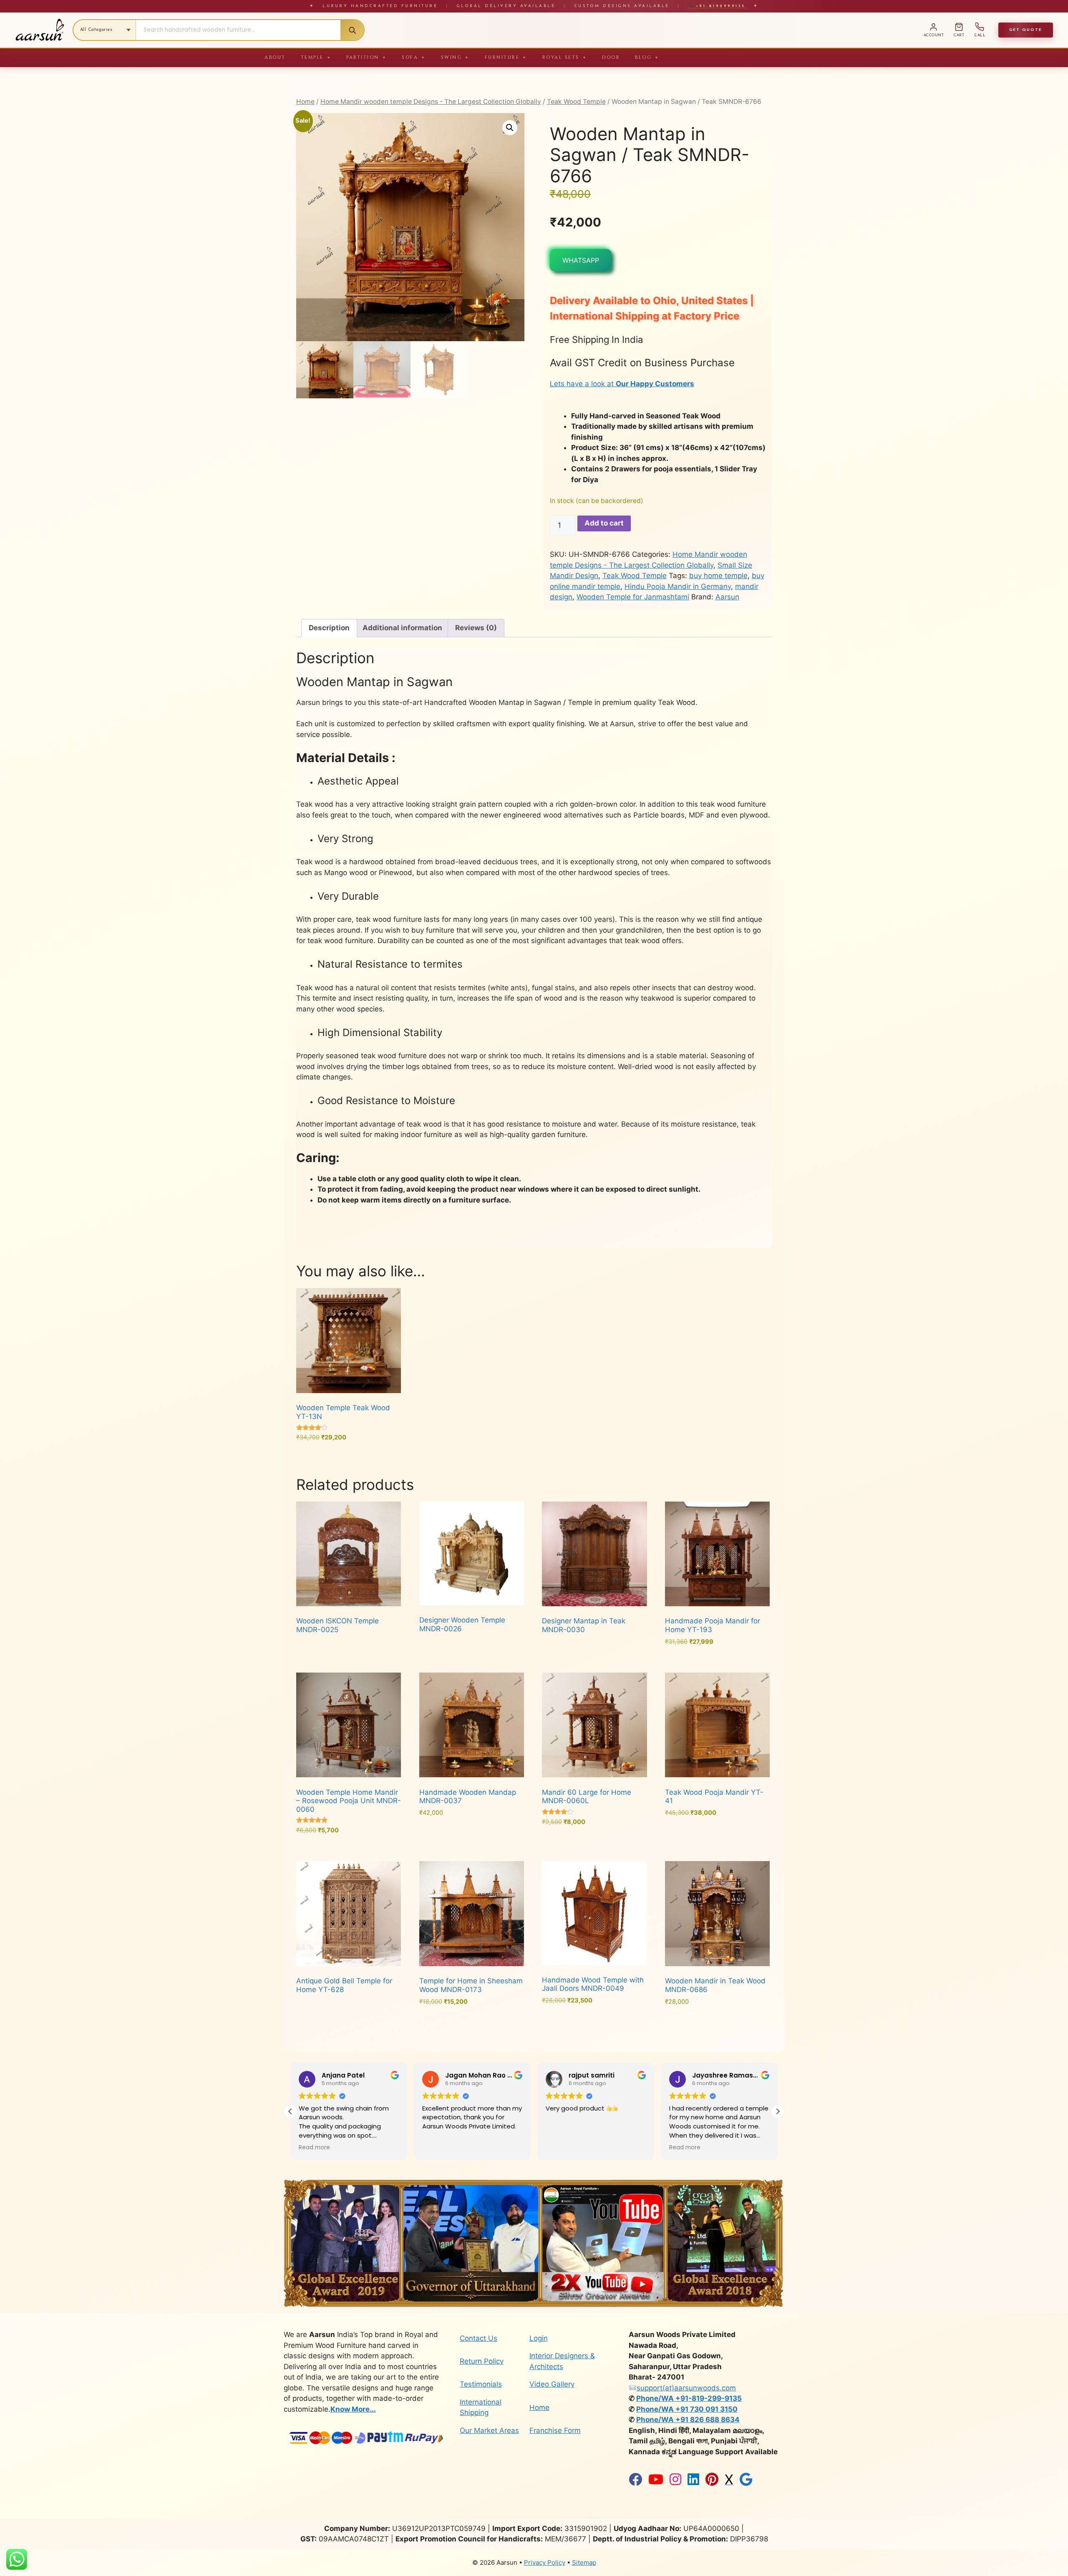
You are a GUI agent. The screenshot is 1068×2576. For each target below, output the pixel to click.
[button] (510, 128)
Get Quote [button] (1026, 30)
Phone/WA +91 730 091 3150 (687, 2409)
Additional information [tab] (402, 628)
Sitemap (584, 2562)
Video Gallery (552, 2384)
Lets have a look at (622, 384)
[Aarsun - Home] (40, 30)
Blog (647, 57)
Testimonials (481, 2384)
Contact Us (479, 2338)
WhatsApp (581, 260)
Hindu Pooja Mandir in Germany (678, 586)
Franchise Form (555, 2430)
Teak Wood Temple (576, 102)
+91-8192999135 (719, 6)
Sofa (414, 57)
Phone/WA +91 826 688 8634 (688, 2420)
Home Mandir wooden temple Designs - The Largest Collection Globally (431, 102)
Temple (316, 57)
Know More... (353, 2409)
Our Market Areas (489, 2430)
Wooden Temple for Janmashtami (633, 597)
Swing (455, 57)
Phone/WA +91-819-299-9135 (689, 2398)
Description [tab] (329, 628)
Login (539, 2338)
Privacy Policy (545, 2562)
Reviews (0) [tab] (476, 628)
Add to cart (604, 523)
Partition (366, 57)
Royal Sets (565, 57)
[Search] (352, 30)
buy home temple (718, 576)
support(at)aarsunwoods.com (686, 2388)
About (275, 57)
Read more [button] (438, 2148)
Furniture (506, 57)
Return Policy (482, 2361)
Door (611, 57)
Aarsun (727, 597)
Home (305, 102)
